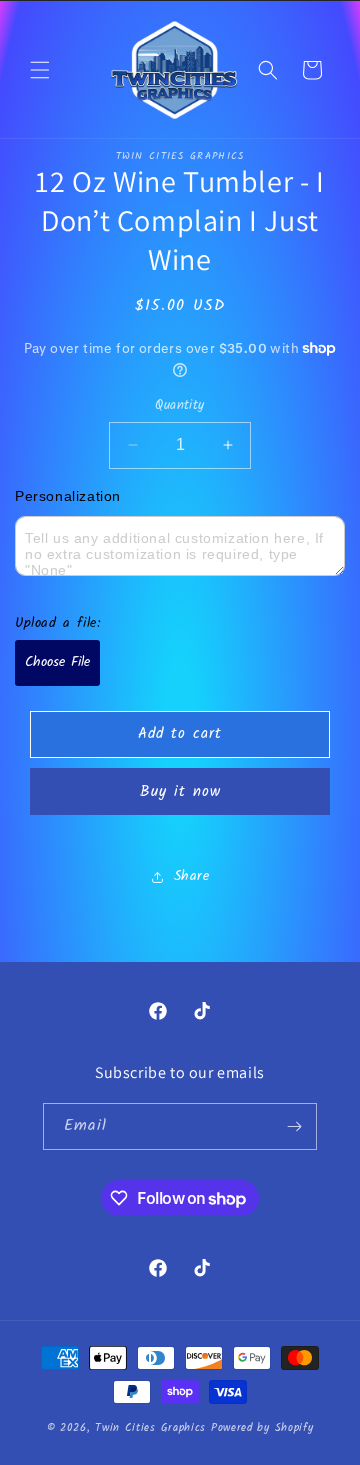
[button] (40, 70)
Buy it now (180, 792)
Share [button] (192, 876)
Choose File (57, 662)
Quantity (179, 406)
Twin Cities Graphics (150, 1428)
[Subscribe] (294, 1126)
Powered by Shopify (262, 1428)
